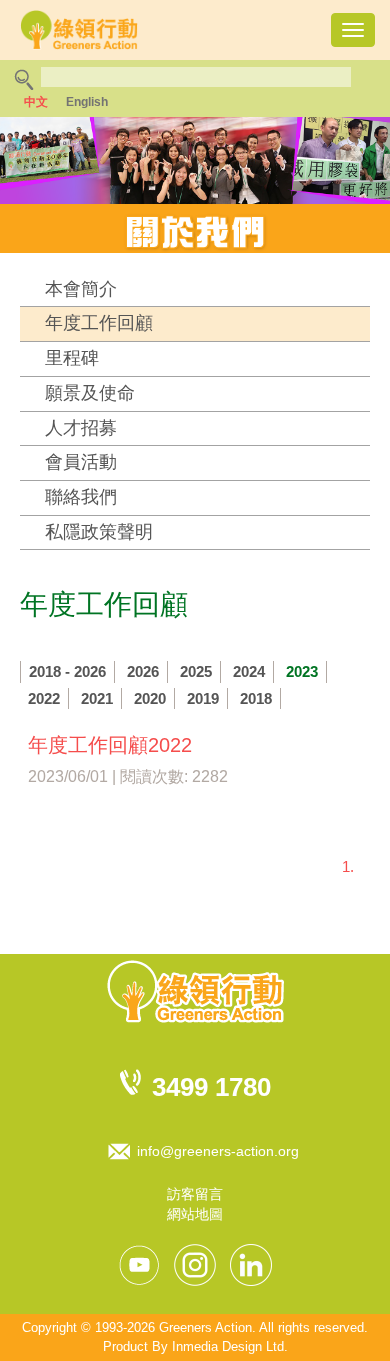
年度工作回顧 (99, 323)
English (87, 102)
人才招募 (81, 428)
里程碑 (72, 358)
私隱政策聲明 (99, 532)
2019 (203, 698)
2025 (196, 671)
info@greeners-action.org (218, 1151)
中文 (36, 102)
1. (348, 866)
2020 (150, 698)
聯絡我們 (81, 497)
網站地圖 (195, 1214)
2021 (97, 698)
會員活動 (81, 462)
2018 (256, 698)
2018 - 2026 (67, 671)
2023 (302, 671)
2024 (249, 671)
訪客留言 (195, 1194)
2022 (44, 698)
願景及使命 (90, 393)
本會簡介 (81, 289)
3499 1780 (211, 1087)
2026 (143, 671)
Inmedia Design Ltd (228, 1346)
